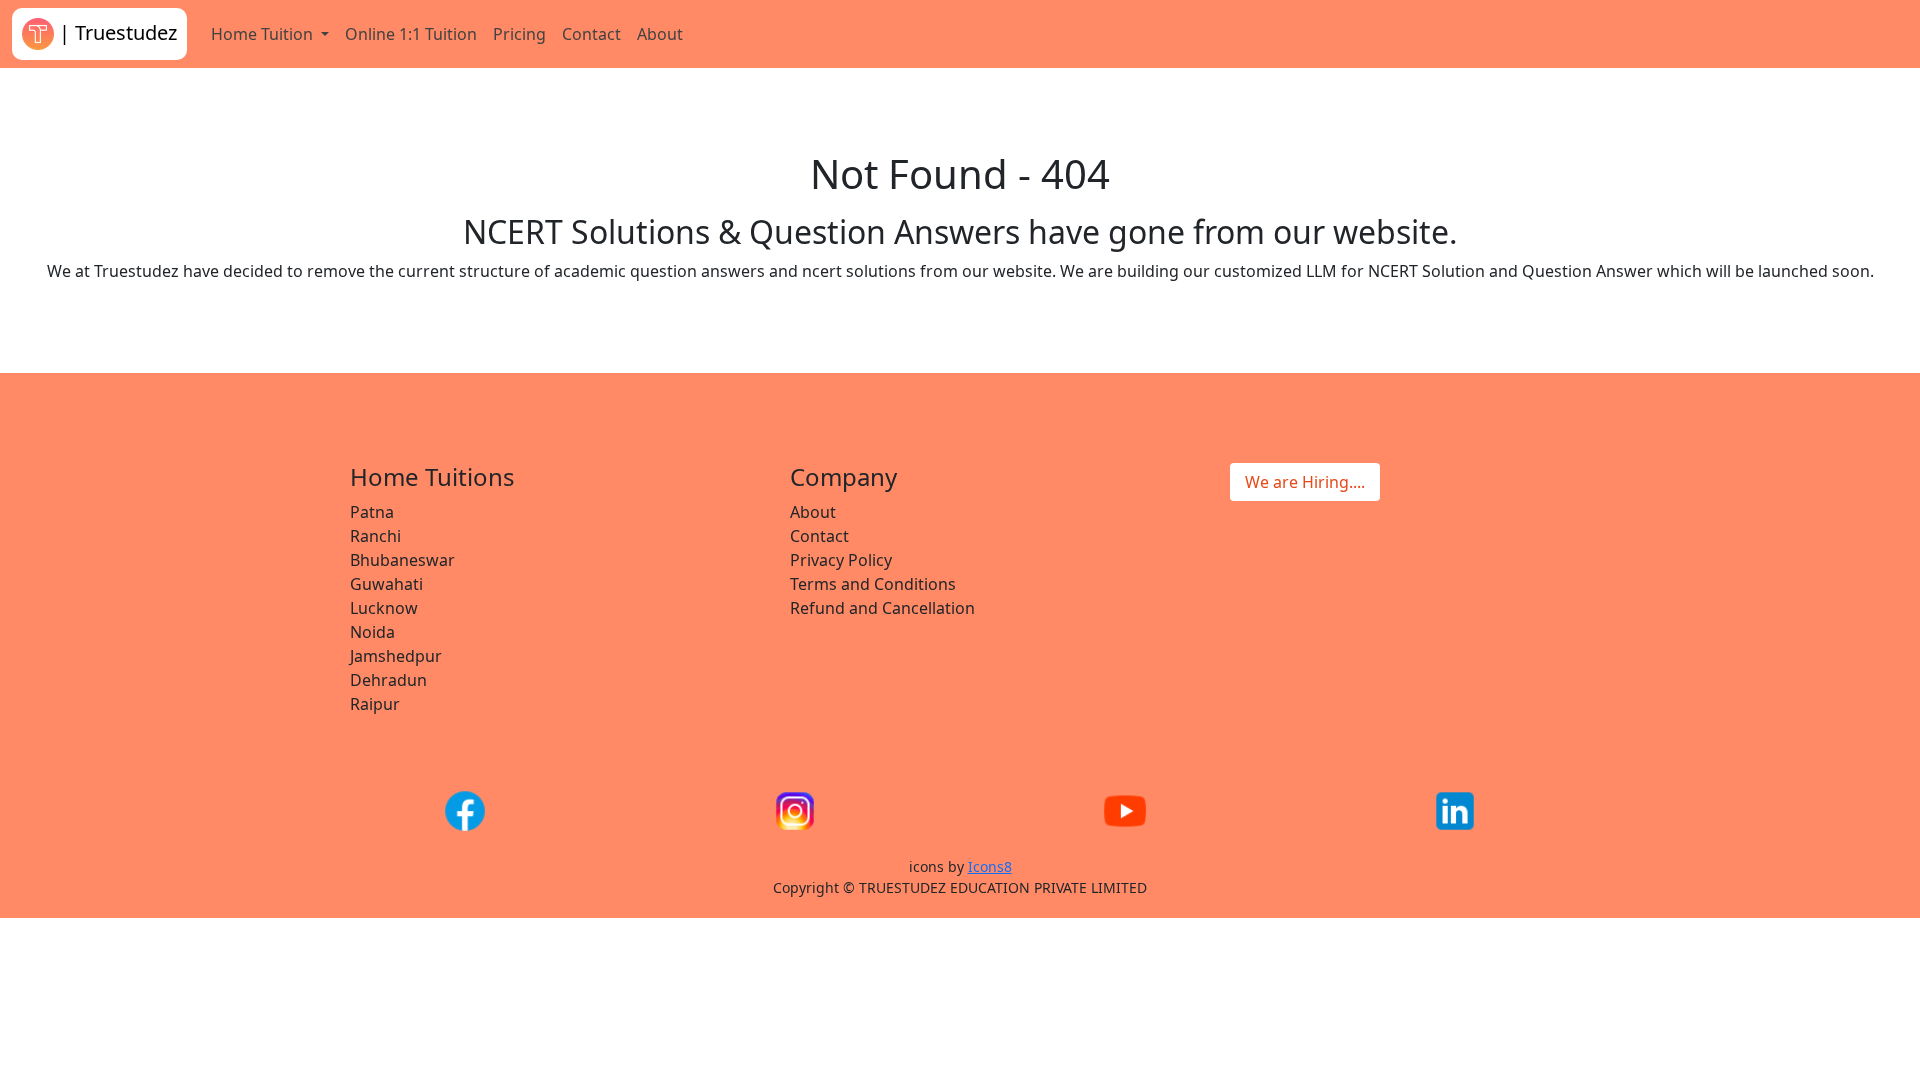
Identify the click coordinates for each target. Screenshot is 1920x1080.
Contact (591, 34)
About (660, 34)
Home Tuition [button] (264, 34)
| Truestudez (115, 32)
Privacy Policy (841, 560)
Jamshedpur (396, 656)
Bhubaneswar (402, 560)
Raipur (375, 704)
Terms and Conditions (873, 584)
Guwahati (386, 584)
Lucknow (384, 608)
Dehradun (388, 680)
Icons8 (990, 866)
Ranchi (375, 536)
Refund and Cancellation (882, 608)
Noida (372, 632)
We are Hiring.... (1305, 482)
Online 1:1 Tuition (411, 34)
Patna (372, 512)
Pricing (519, 34)
